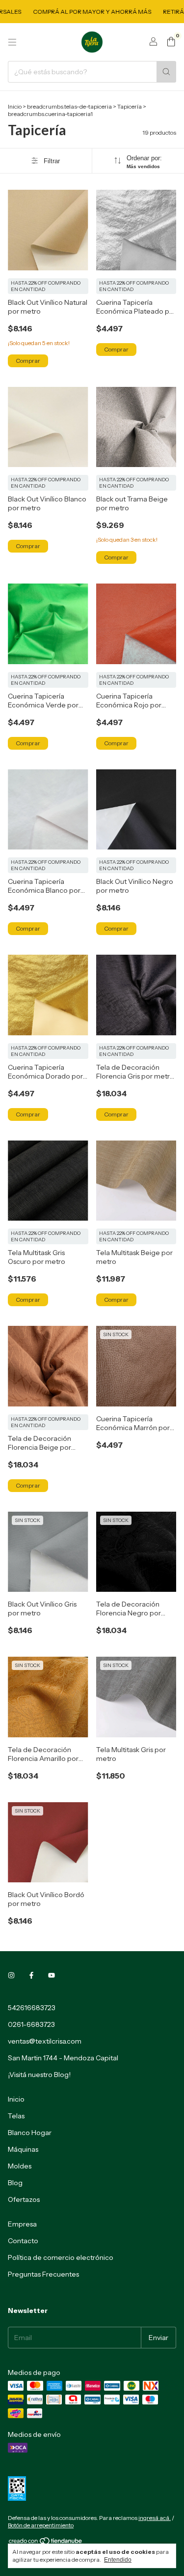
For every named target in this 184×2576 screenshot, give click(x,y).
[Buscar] (166, 72)
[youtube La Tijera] (52, 1975)
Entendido (118, 2560)
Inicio (15, 106)
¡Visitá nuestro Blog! (39, 2075)
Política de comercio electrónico (61, 2257)
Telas (16, 2116)
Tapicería (130, 106)
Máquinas (23, 2149)
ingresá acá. (155, 2518)
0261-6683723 (31, 2024)
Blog (15, 2183)
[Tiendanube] (46, 2543)
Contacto (23, 2241)
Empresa (22, 2224)
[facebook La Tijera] (31, 1975)
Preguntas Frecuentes (43, 2274)
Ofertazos (24, 2199)
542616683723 (32, 2008)
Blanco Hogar (30, 2133)
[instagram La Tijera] (11, 1975)
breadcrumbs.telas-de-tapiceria (69, 106)
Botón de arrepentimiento (41, 2525)
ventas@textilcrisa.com (45, 2041)
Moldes (20, 2166)
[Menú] (12, 42)
